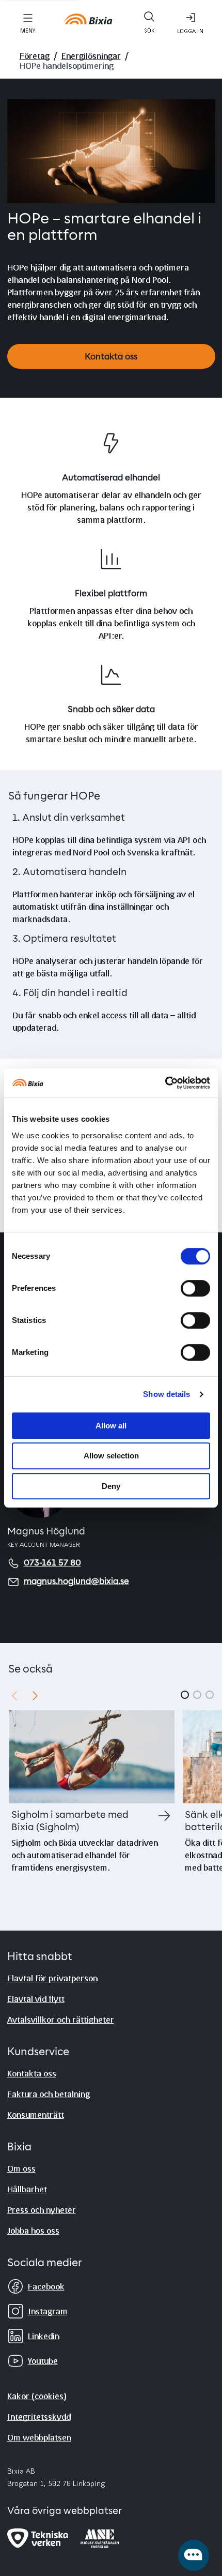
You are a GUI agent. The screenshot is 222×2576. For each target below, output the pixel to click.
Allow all (111, 1426)
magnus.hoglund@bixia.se (76, 1582)
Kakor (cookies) (37, 2396)
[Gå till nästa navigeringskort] (35, 1695)
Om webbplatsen (39, 2437)
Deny (111, 1486)
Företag (35, 56)
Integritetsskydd (39, 2416)
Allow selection (111, 1456)
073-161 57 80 (52, 1563)
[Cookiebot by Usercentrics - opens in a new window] (165, 1083)
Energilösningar (91, 56)
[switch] (195, 1288)
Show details (166, 1394)
